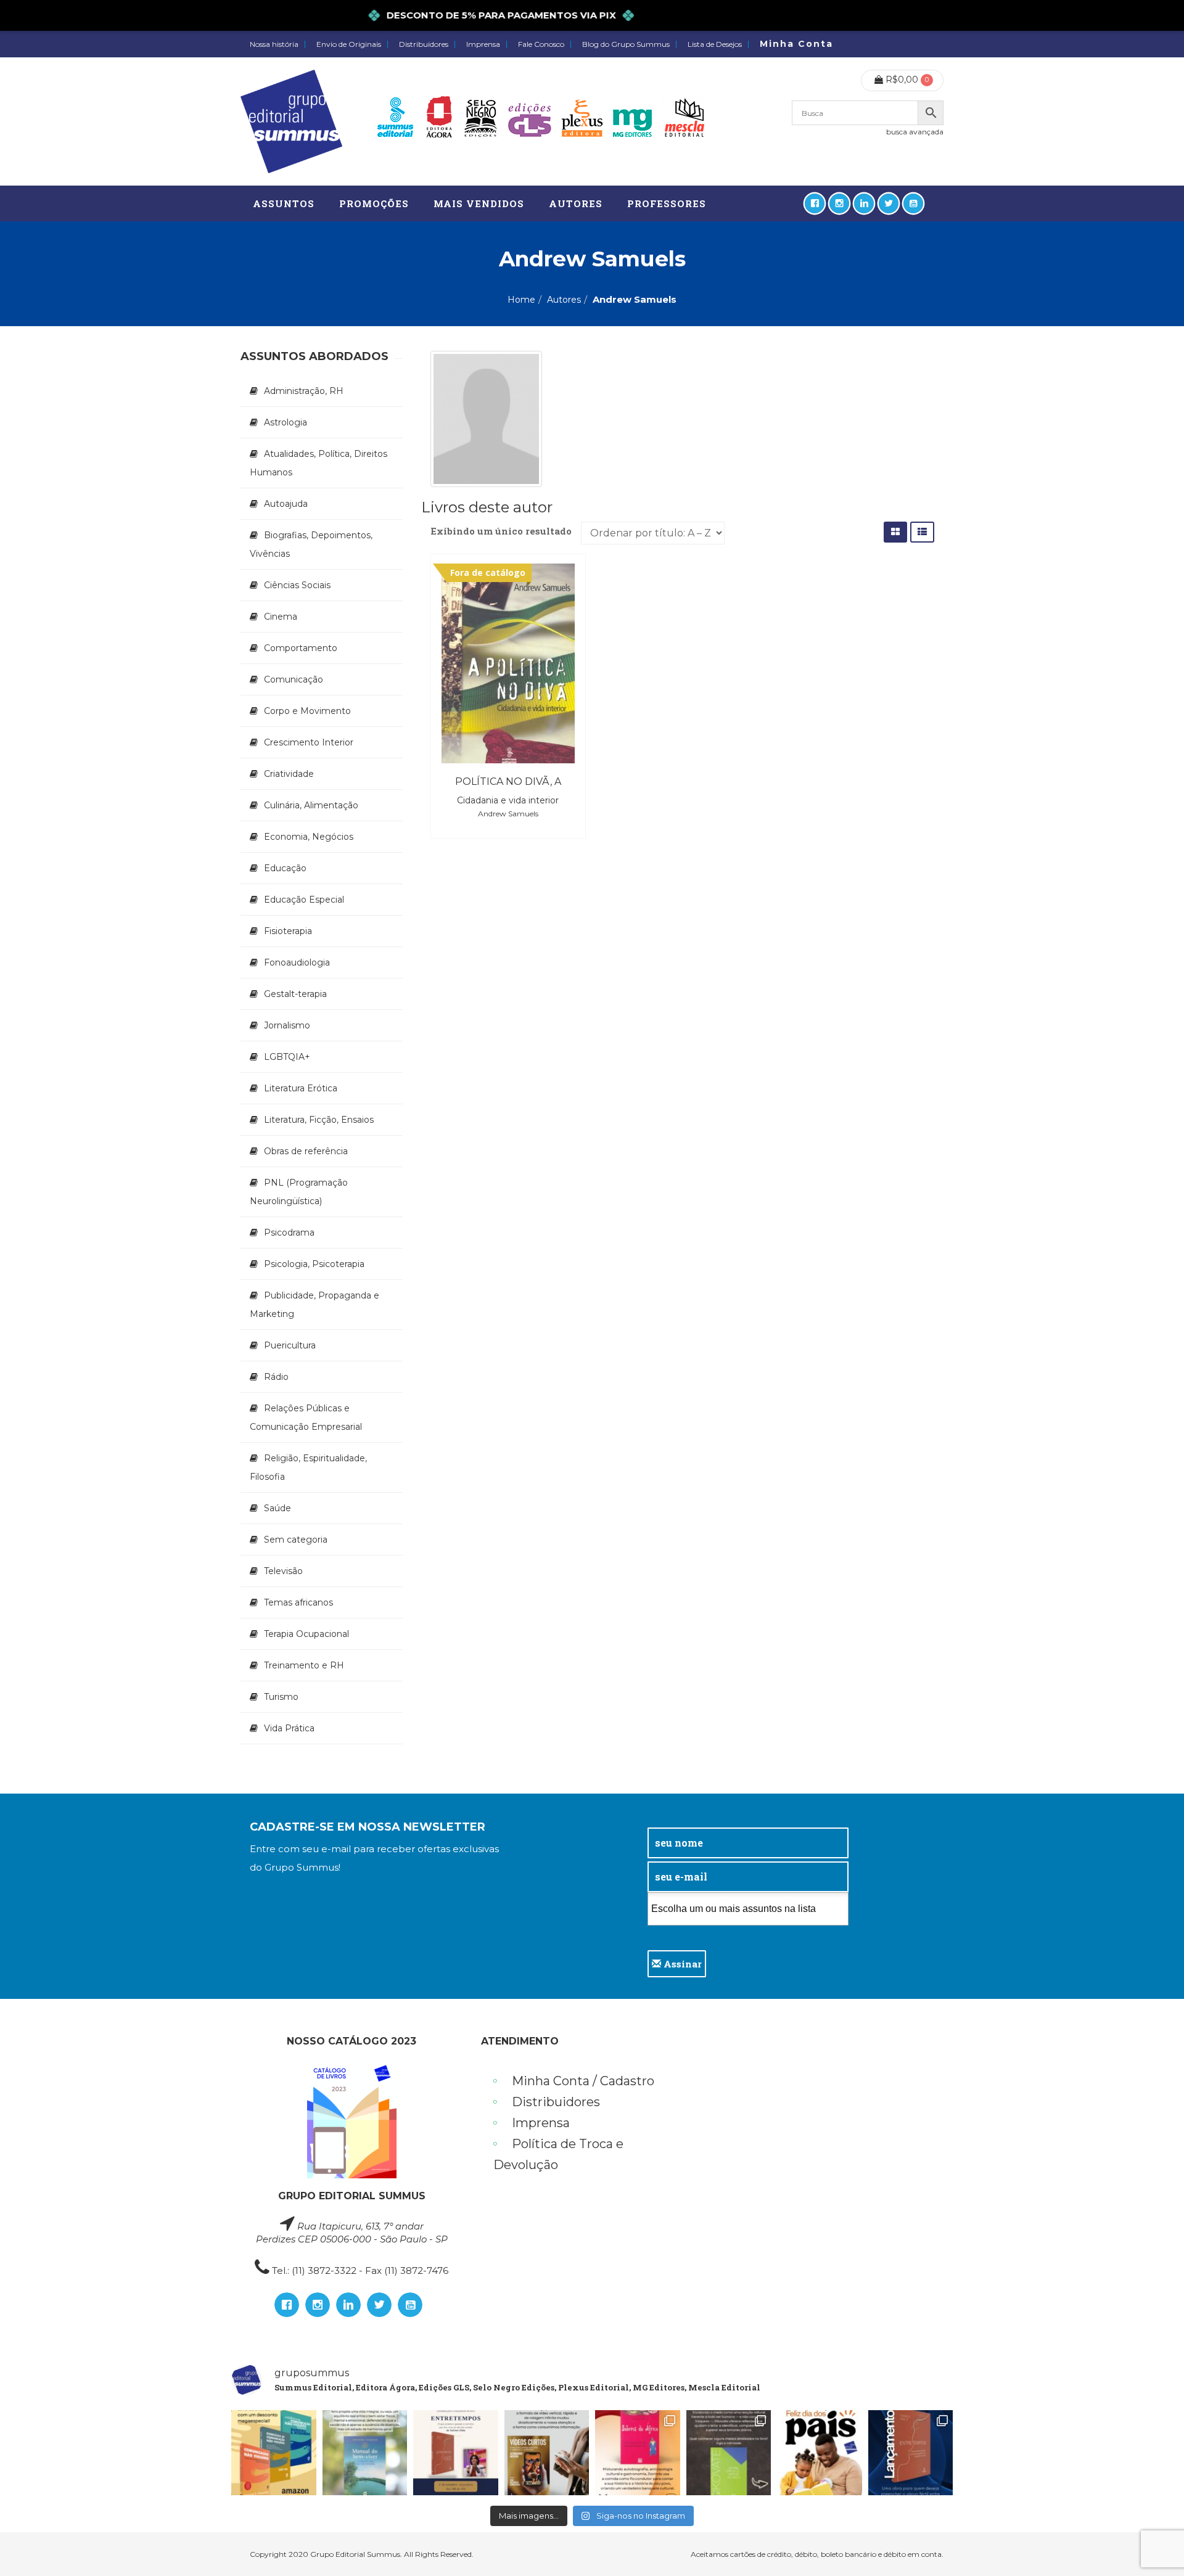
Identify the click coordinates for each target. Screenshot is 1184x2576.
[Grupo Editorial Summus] (291, 121)
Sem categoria (296, 1540)
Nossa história (274, 44)
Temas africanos (298, 1602)
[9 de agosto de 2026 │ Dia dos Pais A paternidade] (820, 2453)
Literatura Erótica (301, 1088)
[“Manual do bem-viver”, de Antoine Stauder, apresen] (365, 2453)
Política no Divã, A (508, 781)
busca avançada (915, 132)
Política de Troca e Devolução (558, 2154)
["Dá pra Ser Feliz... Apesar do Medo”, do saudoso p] (729, 2453)
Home (521, 300)
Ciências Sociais (297, 585)
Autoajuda (286, 504)
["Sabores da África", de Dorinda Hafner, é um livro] (638, 2453)
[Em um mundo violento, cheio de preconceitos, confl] (274, 2453)
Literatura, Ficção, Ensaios (319, 1120)
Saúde (277, 1508)
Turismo (281, 1697)
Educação (285, 868)
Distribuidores (424, 44)
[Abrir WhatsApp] (1153, 2545)
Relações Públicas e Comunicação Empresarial (306, 1417)
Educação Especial (304, 900)
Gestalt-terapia (295, 994)
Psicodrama (289, 1233)
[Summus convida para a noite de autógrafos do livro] (456, 2453)
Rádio (276, 1377)
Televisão (283, 1571)
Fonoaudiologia (297, 962)
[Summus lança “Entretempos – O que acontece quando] (911, 2453)
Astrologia (286, 422)
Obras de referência (306, 1151)
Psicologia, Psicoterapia (314, 1264)
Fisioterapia (288, 931)
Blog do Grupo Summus (626, 44)
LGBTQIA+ (287, 1057)
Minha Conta (796, 44)
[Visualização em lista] (922, 532)
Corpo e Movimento (307, 711)
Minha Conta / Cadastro (583, 2081)
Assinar (681, 1964)
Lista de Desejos (715, 44)
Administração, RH (304, 391)
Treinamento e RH (304, 1665)
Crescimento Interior (309, 742)
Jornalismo (287, 1025)
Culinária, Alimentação (311, 805)
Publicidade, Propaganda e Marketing (314, 1305)
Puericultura (290, 1345)
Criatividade (289, 774)
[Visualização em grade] (895, 532)
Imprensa (483, 44)
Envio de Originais (349, 44)
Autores (564, 300)
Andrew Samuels (508, 814)
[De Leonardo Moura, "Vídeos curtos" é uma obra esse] (547, 2453)
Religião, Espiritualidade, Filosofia (308, 1467)
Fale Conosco (541, 44)
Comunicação (294, 679)
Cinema (281, 617)
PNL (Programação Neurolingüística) (299, 1192)
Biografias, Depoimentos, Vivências (311, 544)
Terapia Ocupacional (306, 1634)
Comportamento (301, 648)
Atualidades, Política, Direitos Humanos (319, 463)
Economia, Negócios (309, 837)
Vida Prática (289, 1728)
